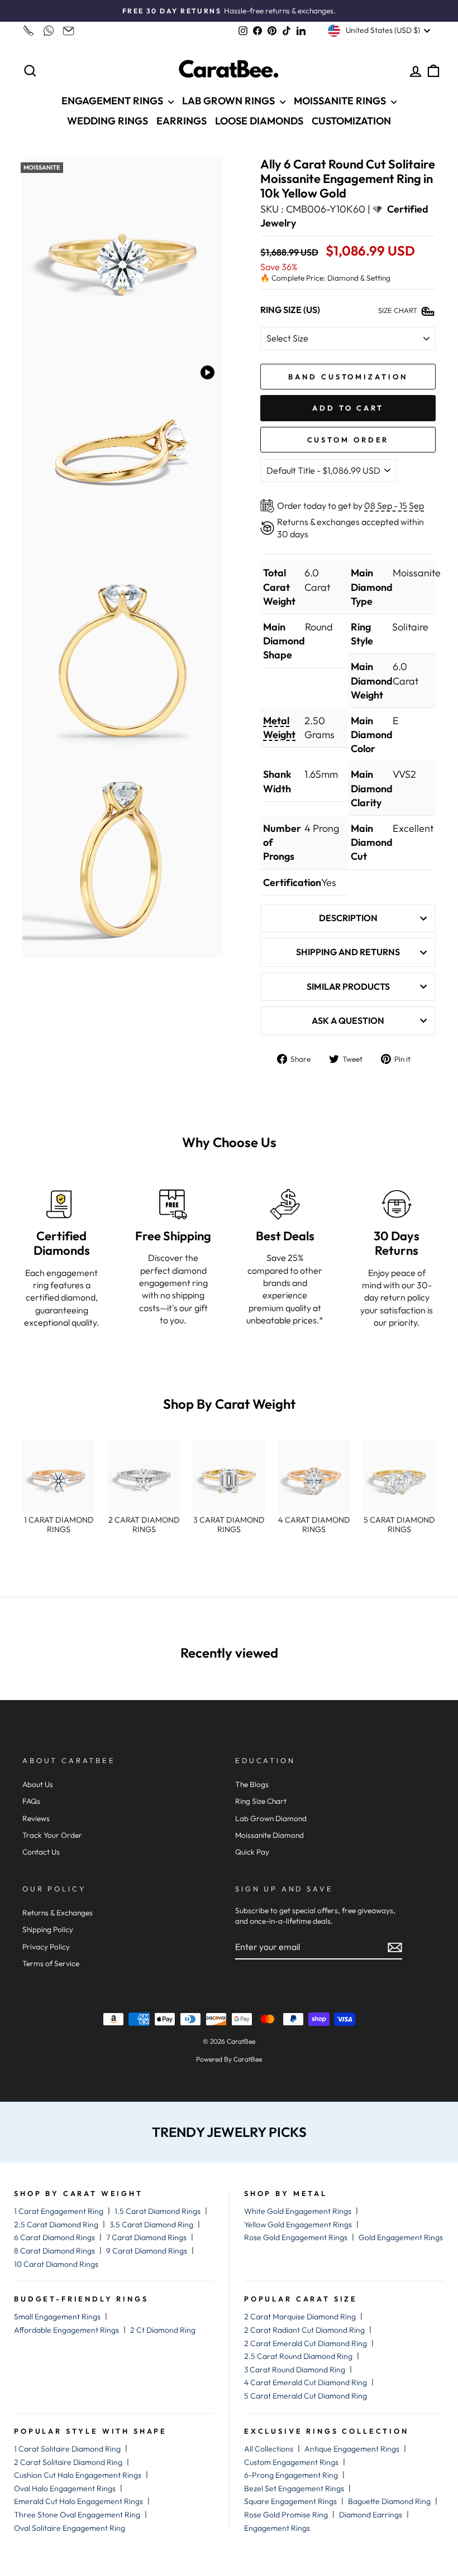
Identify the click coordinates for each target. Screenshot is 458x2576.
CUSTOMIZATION (351, 121)
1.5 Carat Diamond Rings (158, 2211)
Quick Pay (252, 1852)
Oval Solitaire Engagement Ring (70, 2528)
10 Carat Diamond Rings (56, 2264)
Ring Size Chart (261, 1801)
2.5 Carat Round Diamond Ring (298, 2356)
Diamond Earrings (371, 2515)
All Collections (269, 2449)
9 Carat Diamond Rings (147, 2251)
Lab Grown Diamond (271, 1818)
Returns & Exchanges (58, 1913)
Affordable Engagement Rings (66, 2330)
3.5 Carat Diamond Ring (151, 2224)
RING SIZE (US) (290, 310)
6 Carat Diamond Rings (54, 2237)
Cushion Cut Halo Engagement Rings (78, 2475)
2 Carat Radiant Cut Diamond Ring (304, 2330)
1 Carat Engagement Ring (59, 2211)
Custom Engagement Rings (291, 2462)
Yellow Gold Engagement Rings (298, 2224)
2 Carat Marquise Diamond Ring (300, 2317)
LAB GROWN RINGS (230, 101)
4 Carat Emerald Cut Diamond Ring (306, 2382)
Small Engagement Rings (57, 2317)
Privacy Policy (46, 1947)
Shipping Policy (48, 1929)
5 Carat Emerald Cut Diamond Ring (306, 2396)
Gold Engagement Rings (401, 2237)
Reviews (36, 1818)
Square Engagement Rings (290, 2501)
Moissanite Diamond (269, 1835)
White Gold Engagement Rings (298, 2211)
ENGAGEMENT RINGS (113, 101)
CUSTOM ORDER (348, 440)
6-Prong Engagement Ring (291, 2475)
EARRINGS (182, 121)
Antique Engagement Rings (352, 2449)
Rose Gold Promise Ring (286, 2515)
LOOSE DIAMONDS (259, 121)
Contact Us (41, 1852)
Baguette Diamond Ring (389, 2501)
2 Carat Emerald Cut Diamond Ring (306, 2343)
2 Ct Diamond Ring (163, 2330)
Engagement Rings (277, 2528)
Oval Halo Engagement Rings (65, 2488)
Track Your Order (52, 1835)
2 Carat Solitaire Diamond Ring (68, 2462)
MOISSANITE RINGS (341, 101)
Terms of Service (51, 1963)
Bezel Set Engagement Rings (294, 2488)
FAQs (31, 1801)
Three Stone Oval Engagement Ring (77, 2515)
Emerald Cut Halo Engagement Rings (78, 2501)
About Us (38, 1784)
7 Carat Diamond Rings (146, 2237)
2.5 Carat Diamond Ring (56, 2224)
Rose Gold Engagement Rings (296, 2237)
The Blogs (252, 1784)
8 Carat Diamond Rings (54, 2251)
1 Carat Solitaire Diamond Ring (67, 2449)
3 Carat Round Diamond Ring (295, 2370)
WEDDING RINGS (108, 121)
